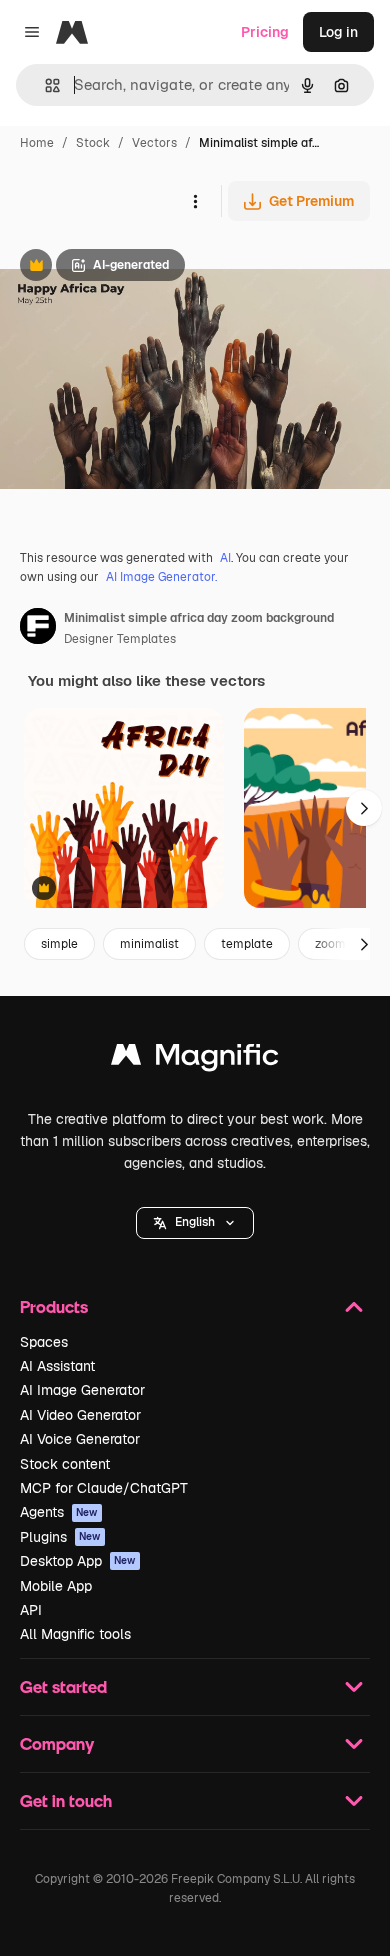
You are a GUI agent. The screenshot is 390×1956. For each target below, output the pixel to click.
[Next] (364, 808)
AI (225, 558)
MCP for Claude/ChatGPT (104, 1488)
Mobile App (56, 1586)
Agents (59, 1512)
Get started (63, 1686)
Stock (93, 143)
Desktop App (78, 1561)
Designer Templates (120, 639)
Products (54, 1306)
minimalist (149, 944)
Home (37, 143)
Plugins (60, 1537)
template (247, 944)
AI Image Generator (82, 1390)
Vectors (154, 143)
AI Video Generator (80, 1415)
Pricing (265, 32)
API (31, 1610)
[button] (195, 1223)
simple (59, 944)
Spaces (44, 1342)
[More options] (195, 201)
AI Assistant (57, 1366)
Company (57, 1743)
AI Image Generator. (161, 577)
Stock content (65, 1464)
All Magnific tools (75, 1634)
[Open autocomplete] (44, 85)
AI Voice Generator (80, 1439)
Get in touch (66, 1800)
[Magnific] (195, 1059)
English (195, 1222)
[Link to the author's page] (38, 629)
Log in (338, 32)
